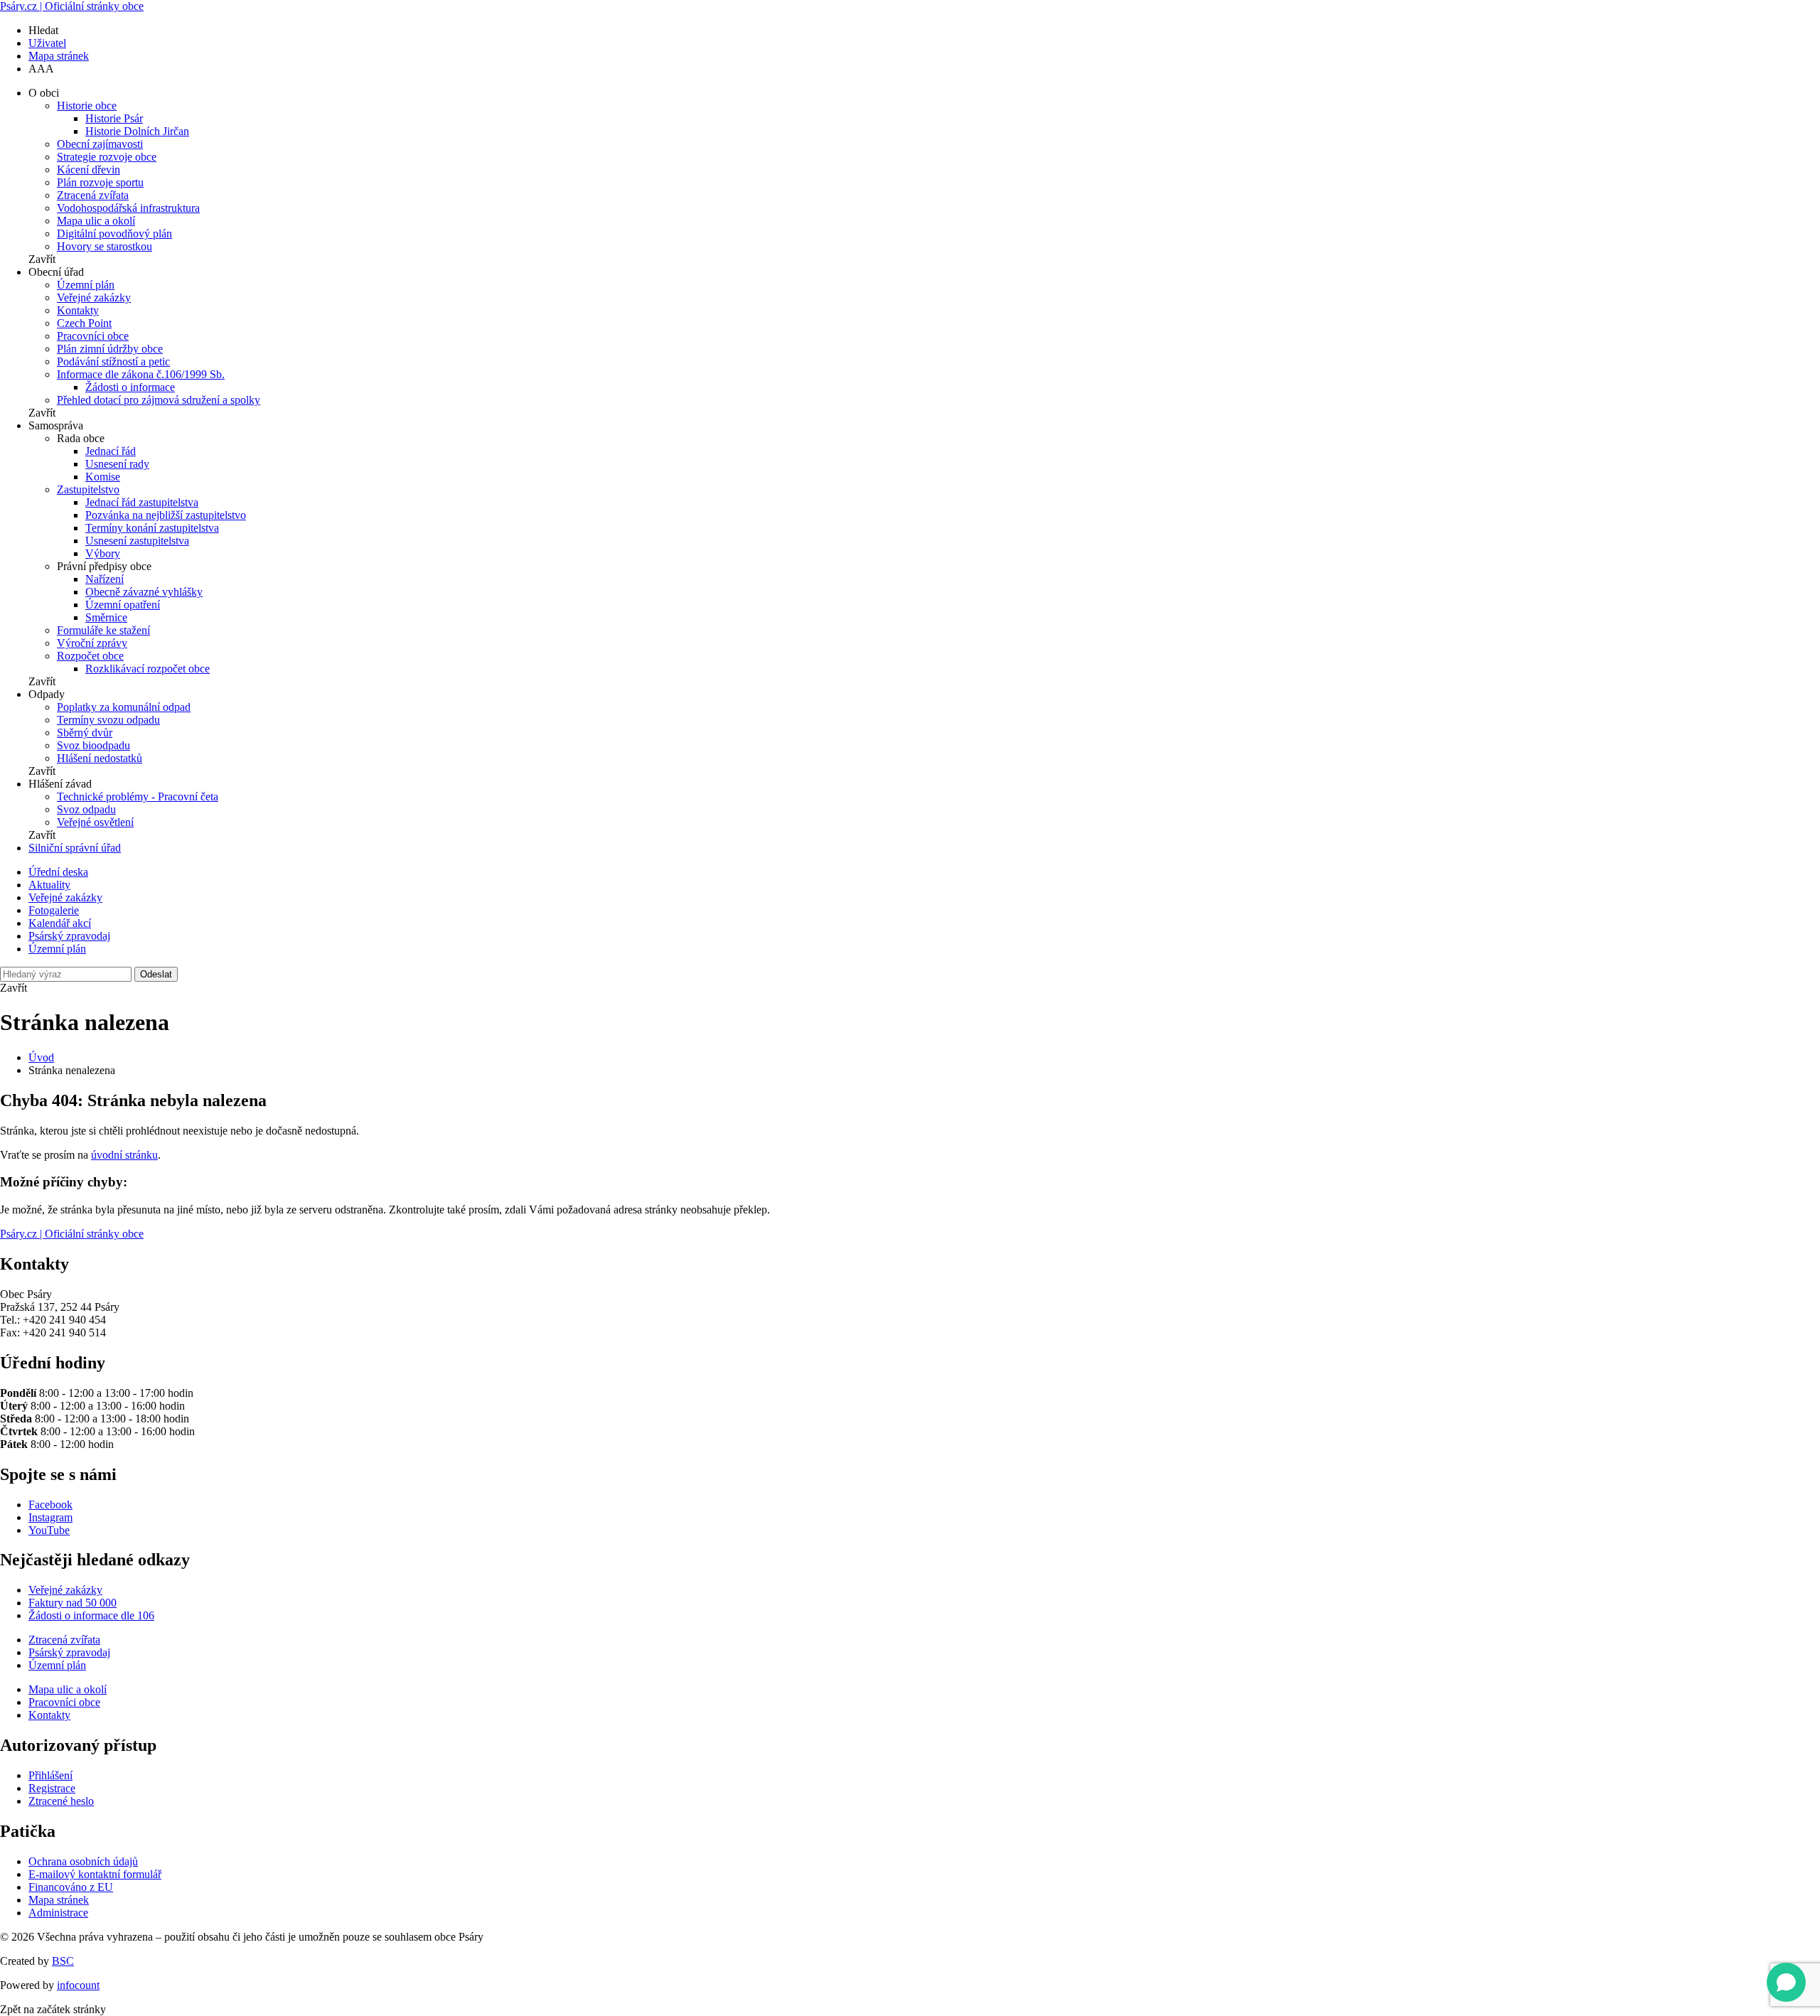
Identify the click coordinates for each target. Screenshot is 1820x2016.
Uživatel (47, 43)
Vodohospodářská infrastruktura (128, 208)
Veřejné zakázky (94, 297)
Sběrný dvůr (85, 733)
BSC (63, 1961)
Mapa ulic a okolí (96, 221)
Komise (103, 477)
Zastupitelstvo (88, 489)
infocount (78, 1985)
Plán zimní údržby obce (110, 349)
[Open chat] (1786, 1982)
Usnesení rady (117, 464)
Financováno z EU (71, 1887)
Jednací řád (111, 451)
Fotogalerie (54, 910)
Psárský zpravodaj (69, 936)
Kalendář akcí (60, 923)
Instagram (50, 1517)
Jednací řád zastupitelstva (142, 502)
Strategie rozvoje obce (107, 157)
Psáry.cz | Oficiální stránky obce (72, 6)
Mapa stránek (59, 56)
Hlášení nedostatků (100, 758)
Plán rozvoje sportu (100, 182)
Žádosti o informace (130, 387)
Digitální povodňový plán (114, 234)
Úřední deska (58, 872)
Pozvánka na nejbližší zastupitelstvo (166, 515)
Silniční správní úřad (75, 848)
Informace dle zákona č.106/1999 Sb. (141, 374)
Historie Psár (114, 118)
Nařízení (105, 579)
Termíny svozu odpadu (108, 720)
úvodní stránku (124, 1155)
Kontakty (78, 310)
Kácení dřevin (89, 170)
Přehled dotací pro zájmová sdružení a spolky (159, 400)
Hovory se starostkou (105, 246)
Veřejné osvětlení (95, 822)
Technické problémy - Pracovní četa (138, 797)
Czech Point (84, 323)
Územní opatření (123, 605)
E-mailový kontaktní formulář (95, 1874)
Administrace (58, 1913)
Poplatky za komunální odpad (124, 707)
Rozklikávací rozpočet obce (148, 669)
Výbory (103, 553)
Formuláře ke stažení (103, 630)
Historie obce (87, 106)
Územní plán (86, 285)
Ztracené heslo (61, 1801)
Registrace (52, 1788)
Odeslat (156, 974)
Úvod (41, 1057)
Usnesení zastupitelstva (137, 541)
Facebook (50, 1505)
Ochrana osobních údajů (83, 1861)
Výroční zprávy (92, 643)
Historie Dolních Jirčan (137, 131)
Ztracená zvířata (93, 195)
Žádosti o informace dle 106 (91, 1615)
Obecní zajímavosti (100, 144)
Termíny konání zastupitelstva (152, 528)
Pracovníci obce (93, 336)
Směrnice (106, 617)
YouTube (49, 1530)
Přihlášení (50, 1775)
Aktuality (49, 885)
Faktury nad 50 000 (73, 1603)
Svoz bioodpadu (93, 745)
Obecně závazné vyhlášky (144, 592)
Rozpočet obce (90, 656)
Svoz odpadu (86, 809)
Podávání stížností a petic (113, 361)
